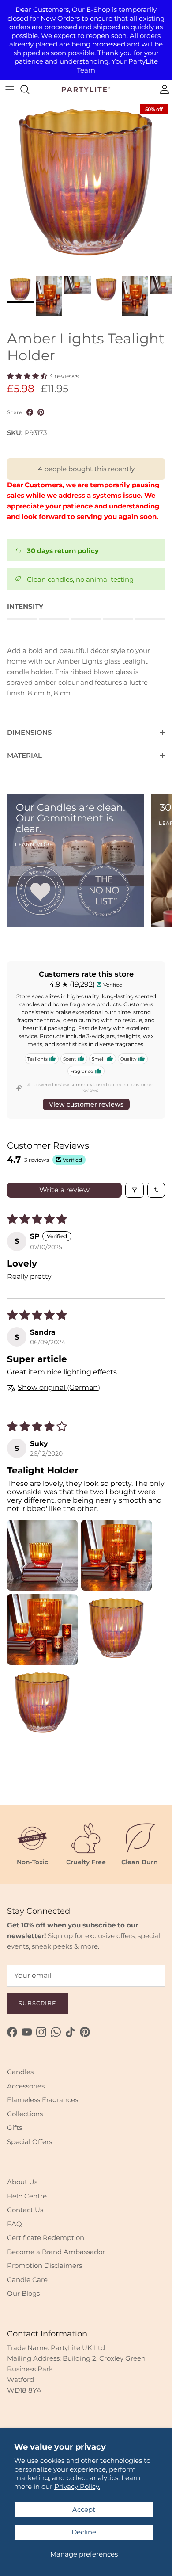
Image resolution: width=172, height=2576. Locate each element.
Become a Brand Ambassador (56, 2252)
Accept (84, 2509)
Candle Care (27, 2280)
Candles (20, 2072)
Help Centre (27, 2196)
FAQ (15, 2224)
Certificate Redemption (46, 2238)
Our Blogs (23, 2293)
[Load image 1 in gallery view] (86, 186)
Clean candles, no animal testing (80, 579)
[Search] (29, 89)
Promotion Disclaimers (45, 2265)
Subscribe (37, 2003)
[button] (28, 376)
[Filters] (135, 1190)
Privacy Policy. (77, 2486)
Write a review (64, 1190)
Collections (25, 2114)
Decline (84, 2532)
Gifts (15, 2128)
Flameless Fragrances (43, 2100)
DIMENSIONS (29, 732)
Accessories (26, 2086)
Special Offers (30, 2142)
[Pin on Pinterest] (41, 412)
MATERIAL (24, 755)
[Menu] (10, 89)
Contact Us (25, 2210)
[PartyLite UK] (86, 89)
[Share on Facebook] (30, 412)
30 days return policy (63, 551)
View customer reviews (86, 1104)
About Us (22, 2182)
